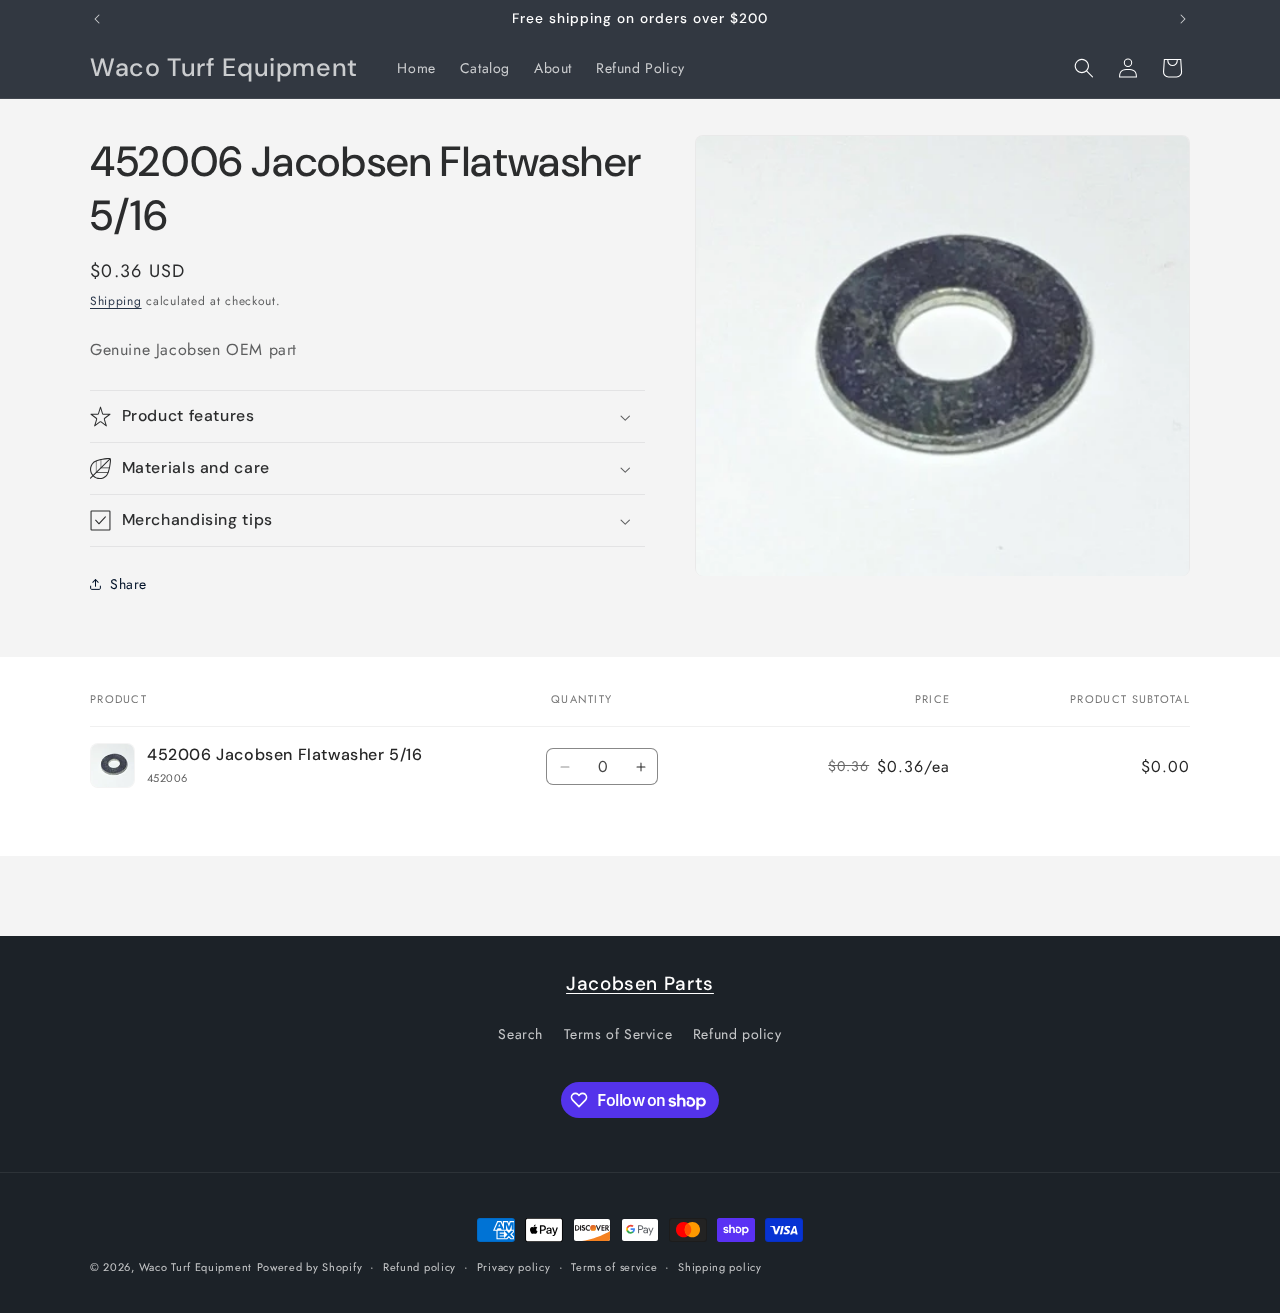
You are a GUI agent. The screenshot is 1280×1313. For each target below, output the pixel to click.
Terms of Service (618, 1034)
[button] (1084, 68)
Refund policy (737, 1034)
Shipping (116, 301)
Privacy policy (514, 1267)
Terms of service (614, 1267)
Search (520, 1034)
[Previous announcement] (97, 19)
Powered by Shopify (310, 1267)
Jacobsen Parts (640, 983)
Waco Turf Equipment (195, 1267)
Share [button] (128, 584)
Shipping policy (720, 1267)
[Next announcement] (1183, 19)
